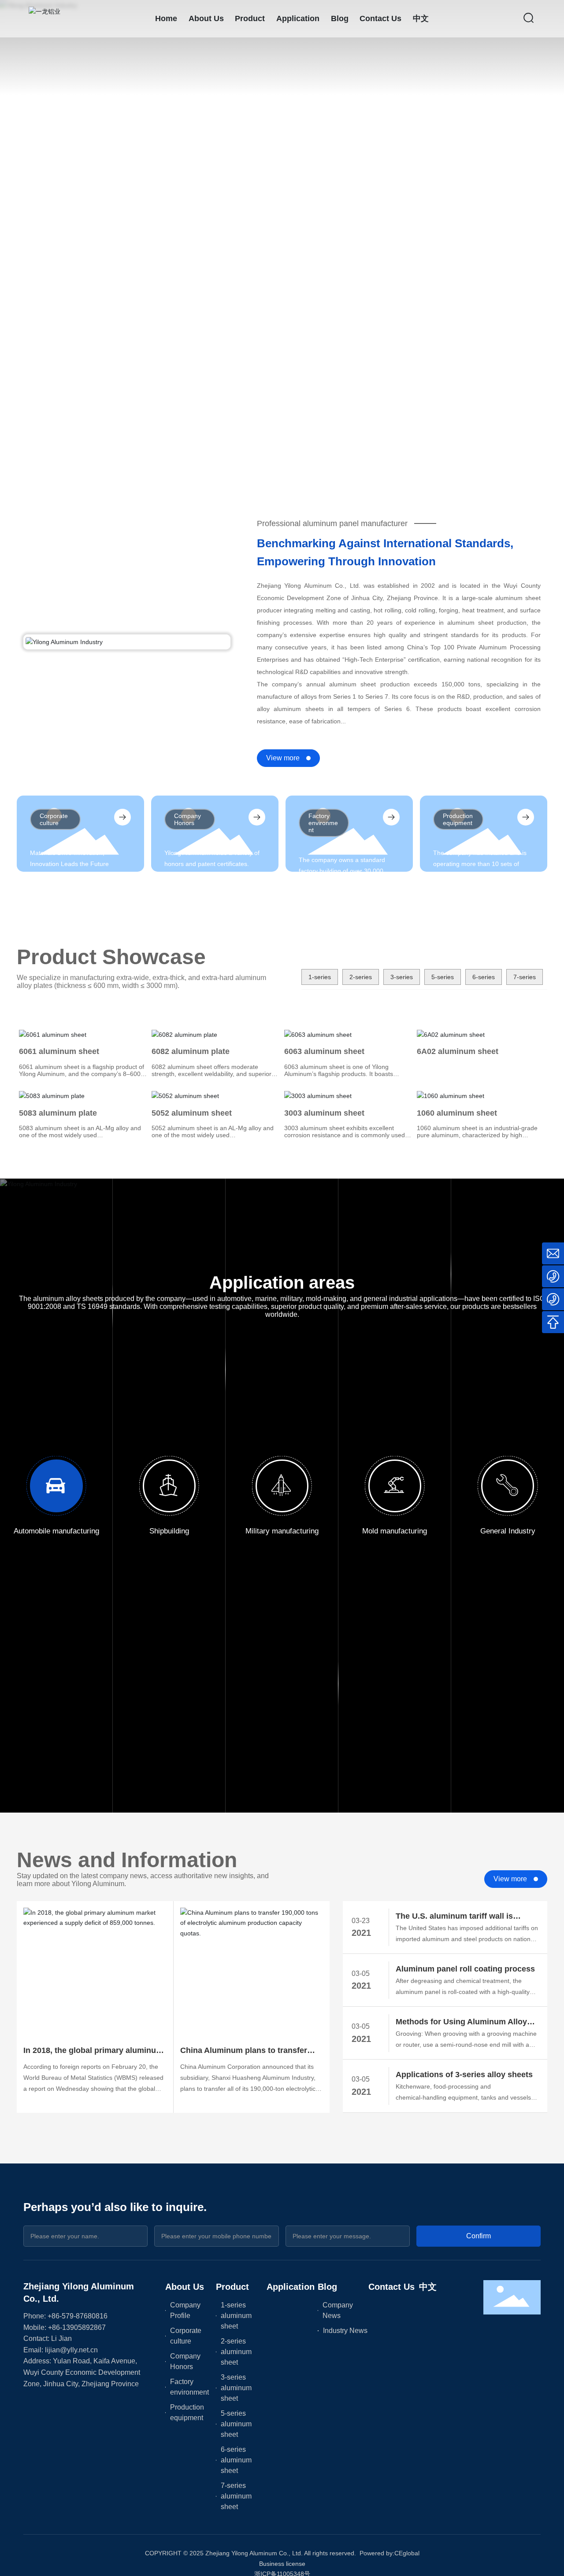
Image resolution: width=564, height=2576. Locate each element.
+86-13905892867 (77, 2327)
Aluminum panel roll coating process (465, 1969)
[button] (57, 453)
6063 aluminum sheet (324, 1051)
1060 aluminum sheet (457, 1113)
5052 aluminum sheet (192, 1113)
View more (283, 758)
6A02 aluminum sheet (458, 1051)
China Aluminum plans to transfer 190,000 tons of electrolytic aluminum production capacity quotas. (251, 2051)
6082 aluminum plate (191, 1051)
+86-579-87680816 (78, 2316)
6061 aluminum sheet (59, 1051)
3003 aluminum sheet (324, 1113)
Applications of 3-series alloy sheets (464, 2075)
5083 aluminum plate (58, 1113)
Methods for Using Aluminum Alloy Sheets (461, 2023)
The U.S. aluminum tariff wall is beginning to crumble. (454, 1917)
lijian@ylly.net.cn (71, 2350)
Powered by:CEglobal (390, 2553)
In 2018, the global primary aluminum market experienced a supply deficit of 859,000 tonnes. (93, 2051)
